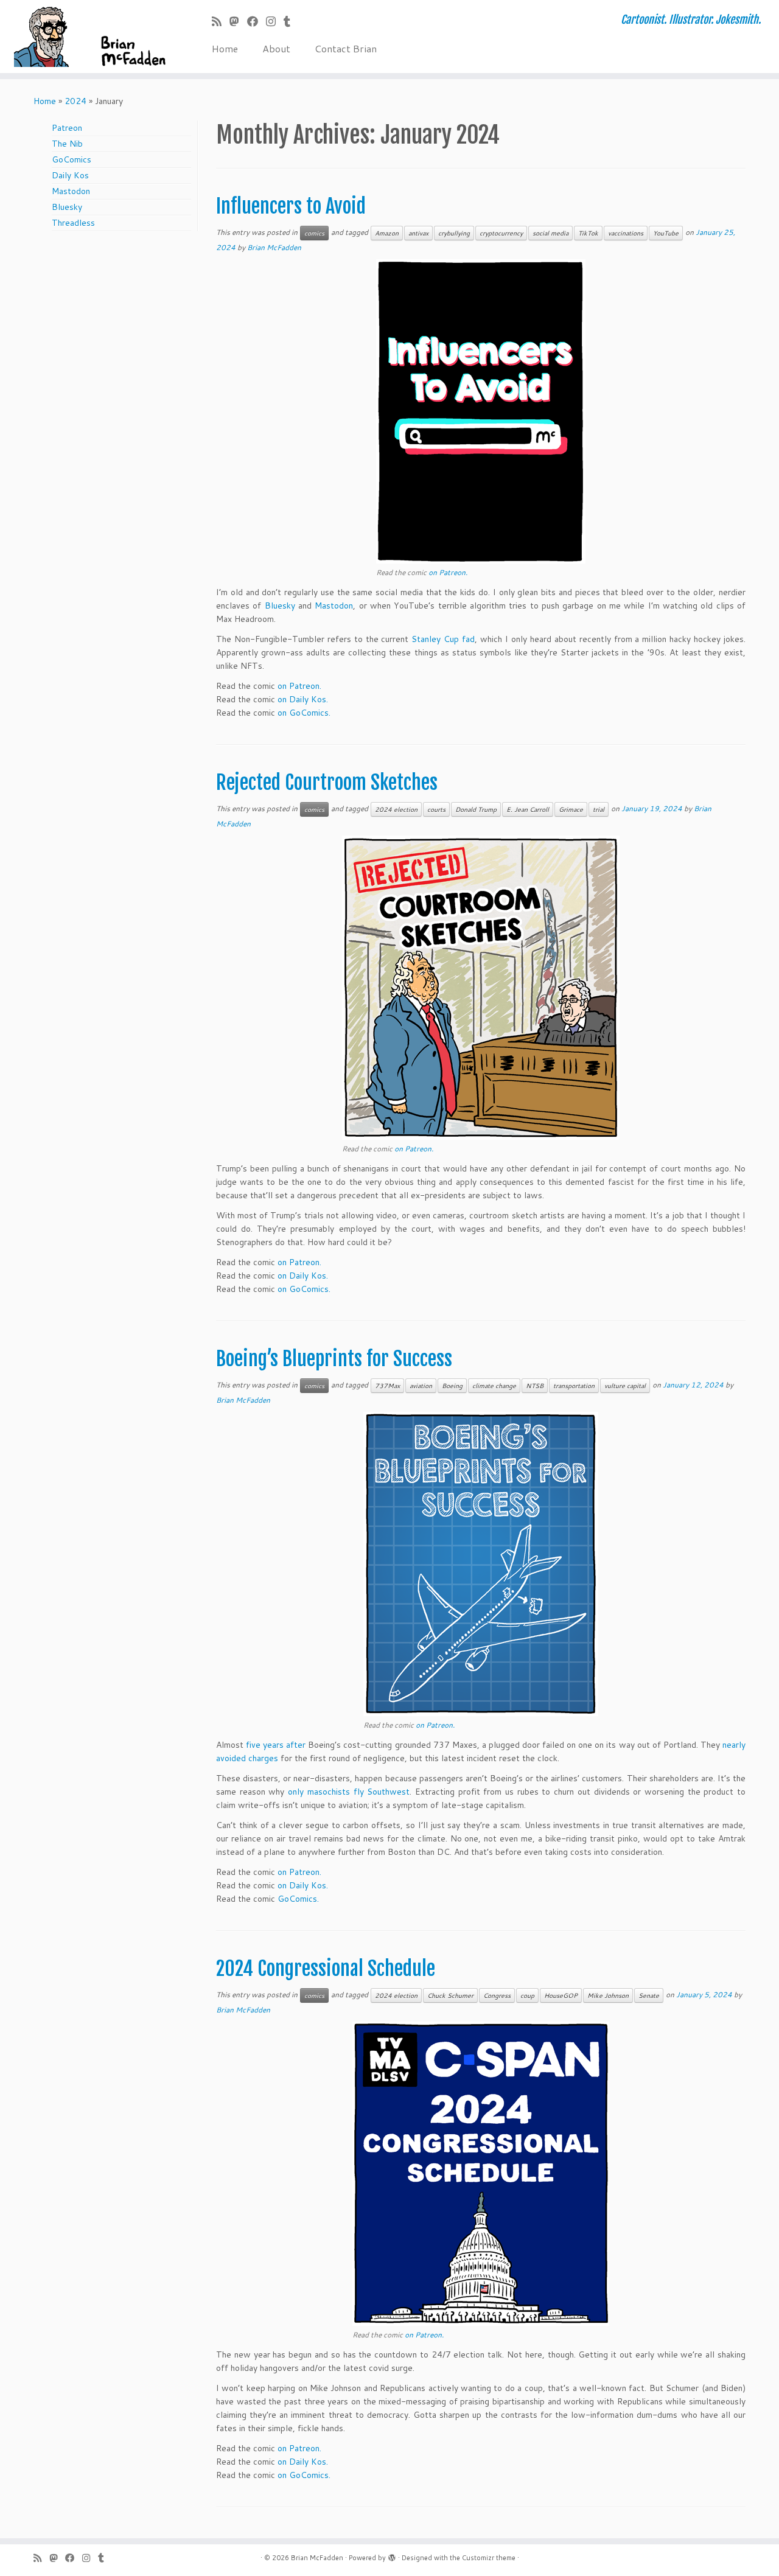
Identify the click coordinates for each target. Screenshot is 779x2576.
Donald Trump (476, 809)
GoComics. (298, 1899)
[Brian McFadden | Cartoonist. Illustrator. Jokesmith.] (90, 37)
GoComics (72, 159)
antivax (418, 233)
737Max (387, 1386)
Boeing (452, 1386)
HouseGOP (561, 1995)
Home (225, 48)
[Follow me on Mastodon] (238, 21)
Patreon (67, 128)
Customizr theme (489, 2558)
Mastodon (71, 191)
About (276, 48)
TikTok (588, 233)
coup (527, 1995)
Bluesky (67, 207)
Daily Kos (70, 175)
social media (550, 233)
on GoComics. (304, 713)
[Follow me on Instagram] (275, 21)
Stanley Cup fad (443, 639)
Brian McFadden (274, 247)
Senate (649, 1995)
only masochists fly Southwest (349, 1792)
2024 (75, 101)
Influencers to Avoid (291, 206)
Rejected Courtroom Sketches (327, 783)
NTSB (535, 1386)
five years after (276, 1745)
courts (436, 809)
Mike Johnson (608, 1995)
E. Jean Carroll (528, 809)
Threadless (73, 223)
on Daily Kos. (303, 699)
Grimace (571, 809)
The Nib (67, 144)
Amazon (387, 233)
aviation (421, 1386)
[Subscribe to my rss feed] (221, 21)
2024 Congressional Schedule (326, 1969)
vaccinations (626, 233)
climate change (494, 1386)
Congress (497, 1995)
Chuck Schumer (450, 1995)
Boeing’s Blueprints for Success (334, 1359)
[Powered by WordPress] (392, 2555)
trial (599, 809)
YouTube (666, 233)
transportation (574, 1386)
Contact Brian (346, 48)
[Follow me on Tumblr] (291, 21)
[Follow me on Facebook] (257, 21)
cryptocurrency (501, 233)
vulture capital (625, 1386)
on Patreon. (448, 572)
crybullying (454, 233)
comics (314, 233)
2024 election (396, 809)
